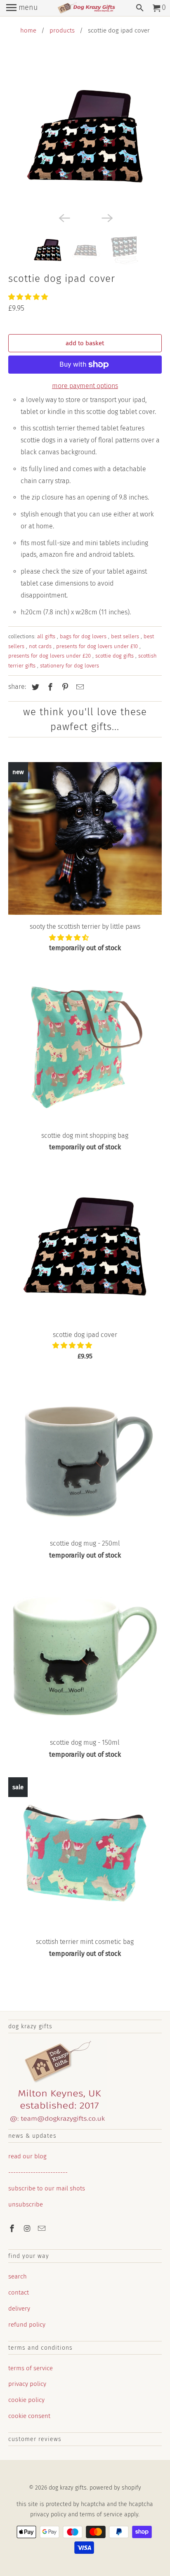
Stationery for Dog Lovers (70, 666)
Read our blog (27, 2156)
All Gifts (47, 636)
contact (19, 2292)
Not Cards (41, 646)
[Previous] (64, 217)
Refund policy (27, 2325)
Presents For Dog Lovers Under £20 (50, 656)
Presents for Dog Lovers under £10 (98, 646)
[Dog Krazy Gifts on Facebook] (13, 2229)
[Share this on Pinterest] (64, 687)
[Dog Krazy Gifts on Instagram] (28, 2229)
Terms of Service (31, 2368)
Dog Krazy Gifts (68, 2488)
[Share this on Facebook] (49, 687)
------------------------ (38, 2172)
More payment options (85, 386)
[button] (29, 297)
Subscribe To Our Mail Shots (47, 2188)
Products (62, 30)
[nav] (22, 8)
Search (18, 2276)
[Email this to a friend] (79, 687)
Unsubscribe (26, 2204)
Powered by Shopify (115, 2488)
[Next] (106, 217)
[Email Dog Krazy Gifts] (42, 2229)
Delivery (19, 2309)
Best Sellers (126, 636)
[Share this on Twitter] (34, 687)
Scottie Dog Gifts (115, 656)
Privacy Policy (27, 2384)
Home (28, 30)
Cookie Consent (29, 2416)
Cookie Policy (26, 2400)
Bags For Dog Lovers (84, 636)
